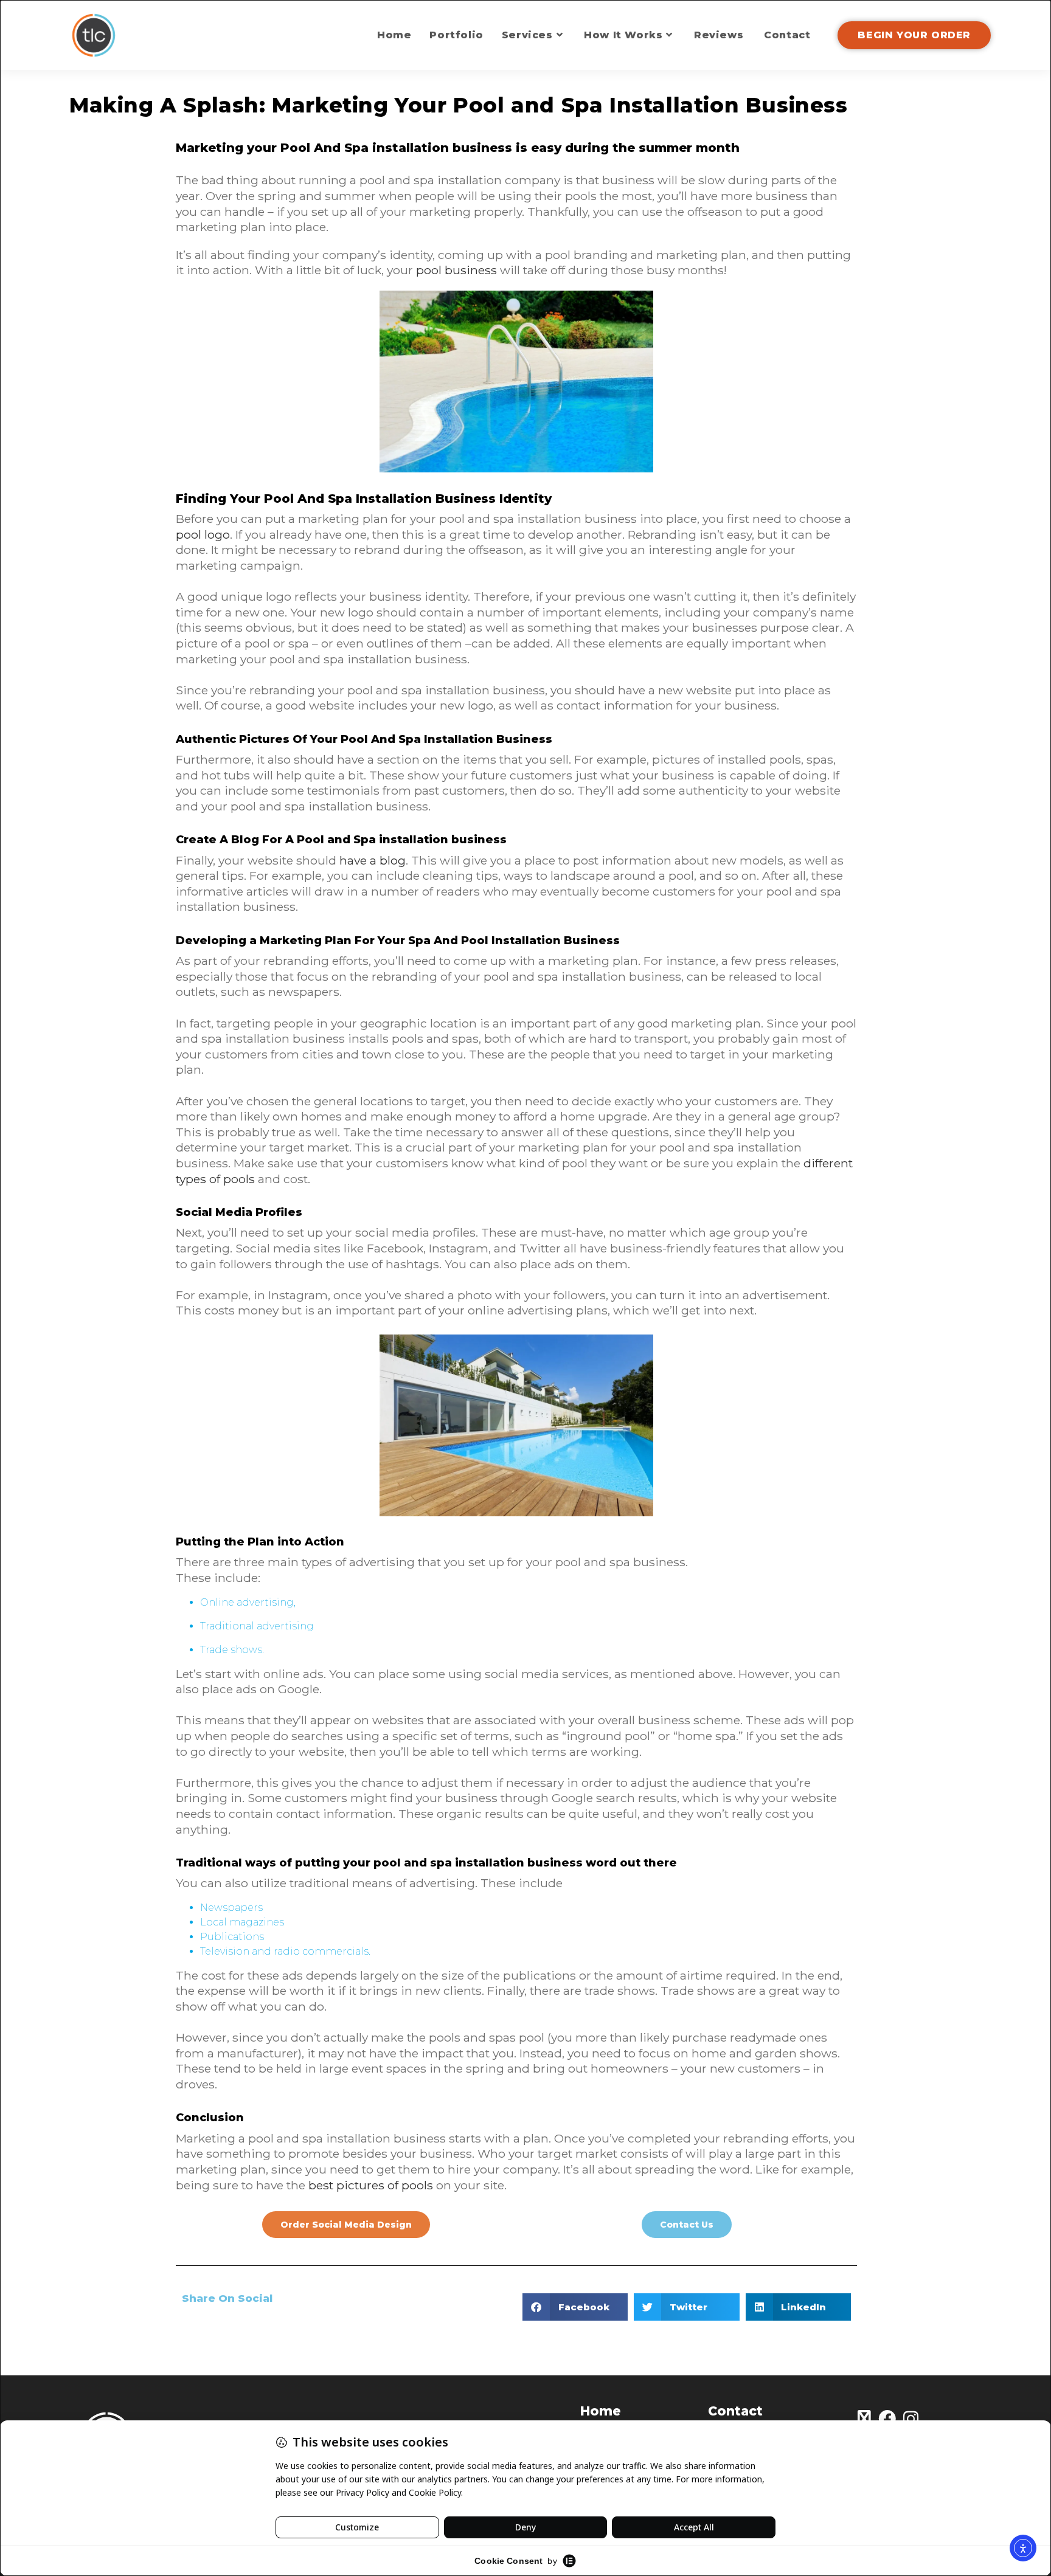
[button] (575, 2307)
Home (601, 2411)
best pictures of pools (371, 2185)
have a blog (373, 860)
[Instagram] (911, 2419)
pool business (456, 270)
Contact (735, 2411)
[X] (864, 2419)
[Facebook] (887, 2419)
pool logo (203, 534)
